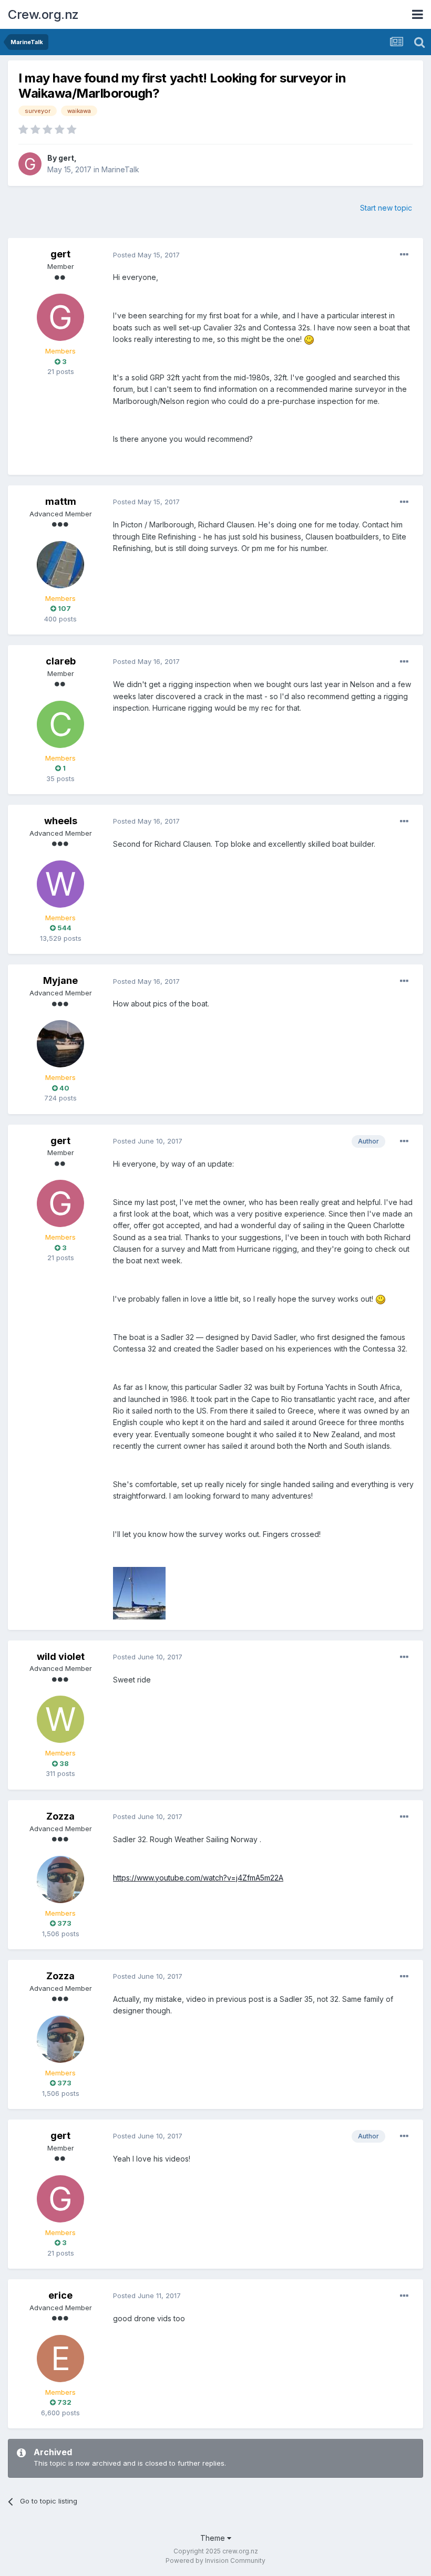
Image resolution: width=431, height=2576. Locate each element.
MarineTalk (120, 169)
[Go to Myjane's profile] (60, 1044)
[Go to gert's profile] (30, 164)
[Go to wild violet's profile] (60, 1719)
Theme (214, 2538)
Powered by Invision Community (215, 2561)
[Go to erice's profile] (60, 2359)
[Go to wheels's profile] (60, 884)
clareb (61, 661)
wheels (61, 821)
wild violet (61, 1656)
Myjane (60, 980)
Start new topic (386, 208)
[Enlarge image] (309, 339)
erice (60, 2295)
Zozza (60, 1816)
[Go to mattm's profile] (60, 565)
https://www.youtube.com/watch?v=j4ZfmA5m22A (198, 1878)
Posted (146, 255)
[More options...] (404, 255)
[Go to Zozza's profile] (60, 1879)
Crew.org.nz (43, 14)
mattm (61, 501)
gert (66, 158)
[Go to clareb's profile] (60, 724)
